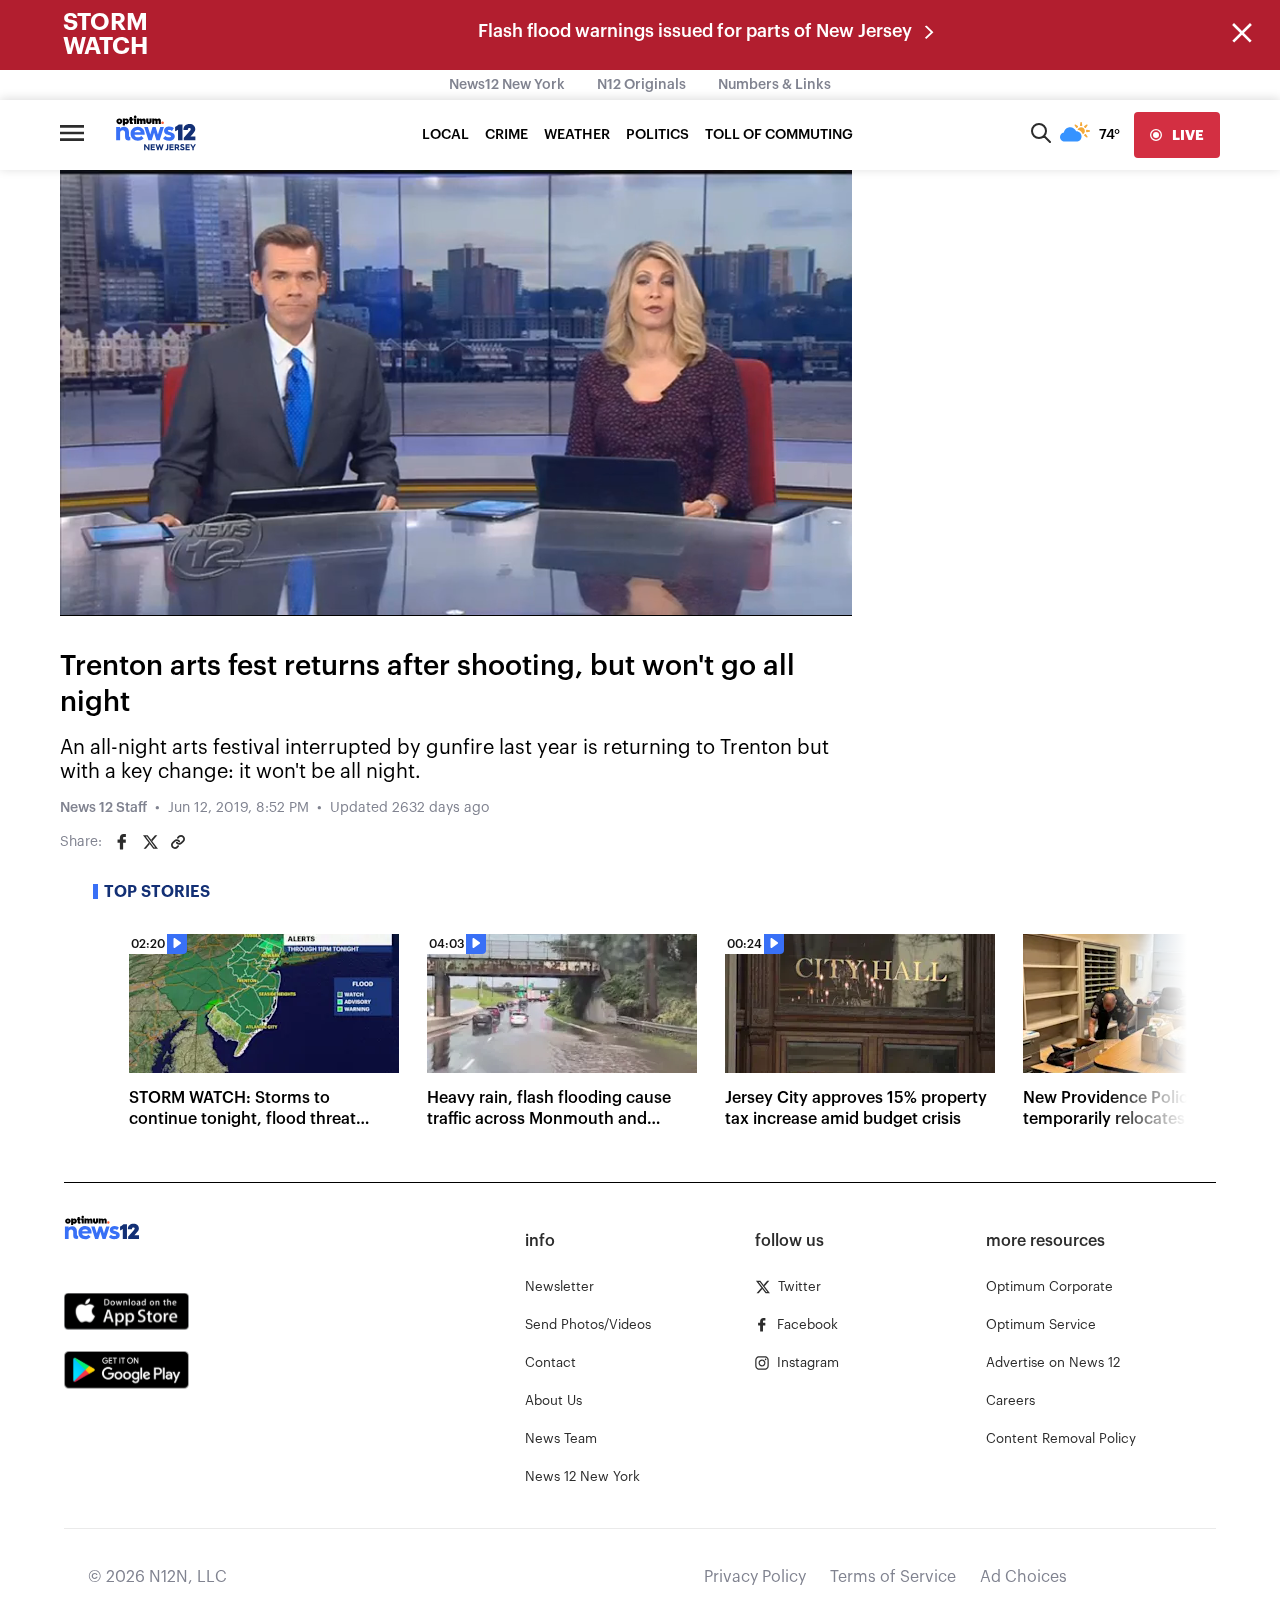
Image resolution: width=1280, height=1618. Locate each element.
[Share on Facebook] (122, 842)
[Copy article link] (178, 842)
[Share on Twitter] (150, 842)
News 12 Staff (103, 808)
